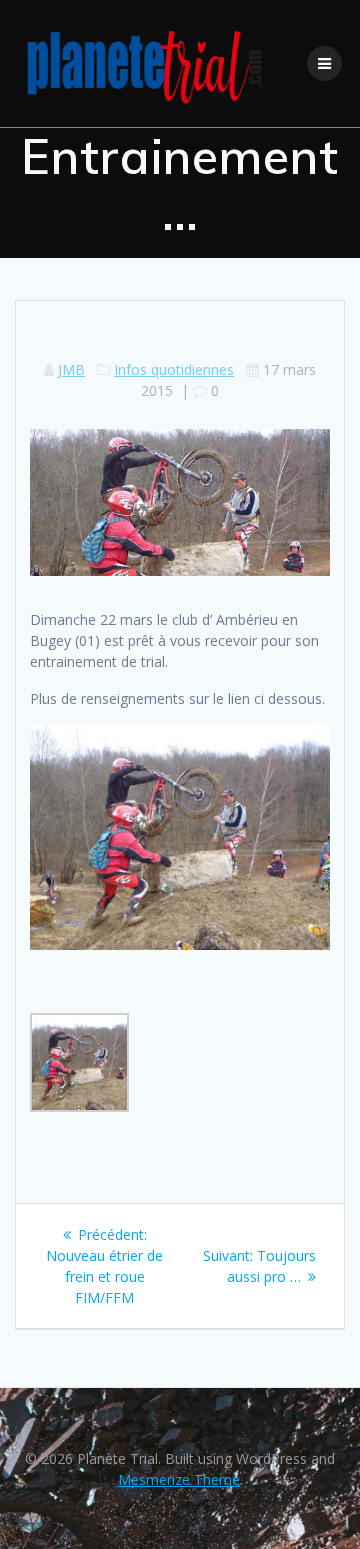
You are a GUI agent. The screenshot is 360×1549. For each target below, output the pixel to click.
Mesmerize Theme (179, 1479)
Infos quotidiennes (174, 369)
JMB (71, 369)
